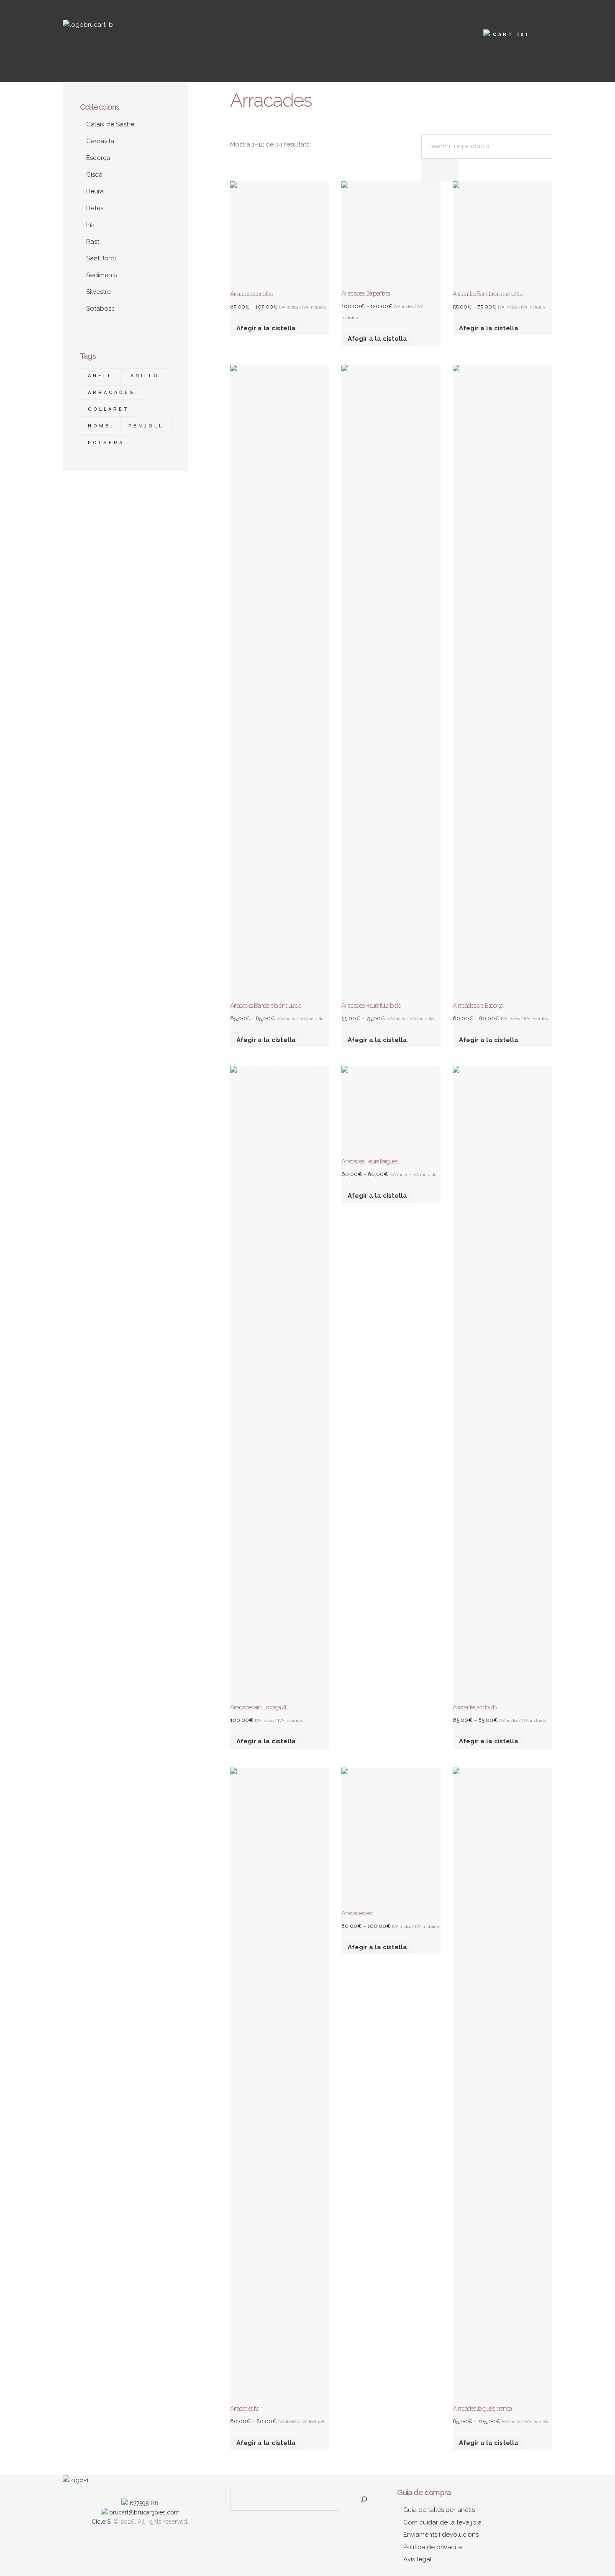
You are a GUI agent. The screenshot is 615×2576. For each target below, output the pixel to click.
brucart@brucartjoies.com (143, 2512)
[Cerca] (364, 2499)
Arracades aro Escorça (478, 1006)
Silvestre (99, 292)
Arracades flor (245, 2409)
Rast (93, 242)
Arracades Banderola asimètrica (488, 294)
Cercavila (100, 141)
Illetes (95, 208)
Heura (95, 191)
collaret (109, 409)
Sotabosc (101, 309)
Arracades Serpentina (365, 293)
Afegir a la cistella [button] (266, 1741)
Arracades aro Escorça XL (259, 1707)
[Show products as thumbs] (234, 134)
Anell (100, 376)
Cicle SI (102, 2522)
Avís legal (418, 2559)
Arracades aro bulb (474, 1707)
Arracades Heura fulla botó (371, 1006)
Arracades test (357, 1913)
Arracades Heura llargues (369, 1161)
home (99, 426)
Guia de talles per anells (439, 2510)
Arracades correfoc (251, 294)
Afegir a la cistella (266, 328)
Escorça (98, 158)
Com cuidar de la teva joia (442, 2522)
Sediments (102, 275)
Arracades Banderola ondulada (265, 1006)
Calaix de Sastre (110, 124)
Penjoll (146, 426)
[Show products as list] (243, 134)
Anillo (145, 376)
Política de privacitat (434, 2547)
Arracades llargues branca (482, 2409)
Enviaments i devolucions (441, 2535)
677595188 (143, 2503)
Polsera (106, 443)
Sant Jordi (101, 258)
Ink (90, 225)
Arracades (111, 392)
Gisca (94, 175)
